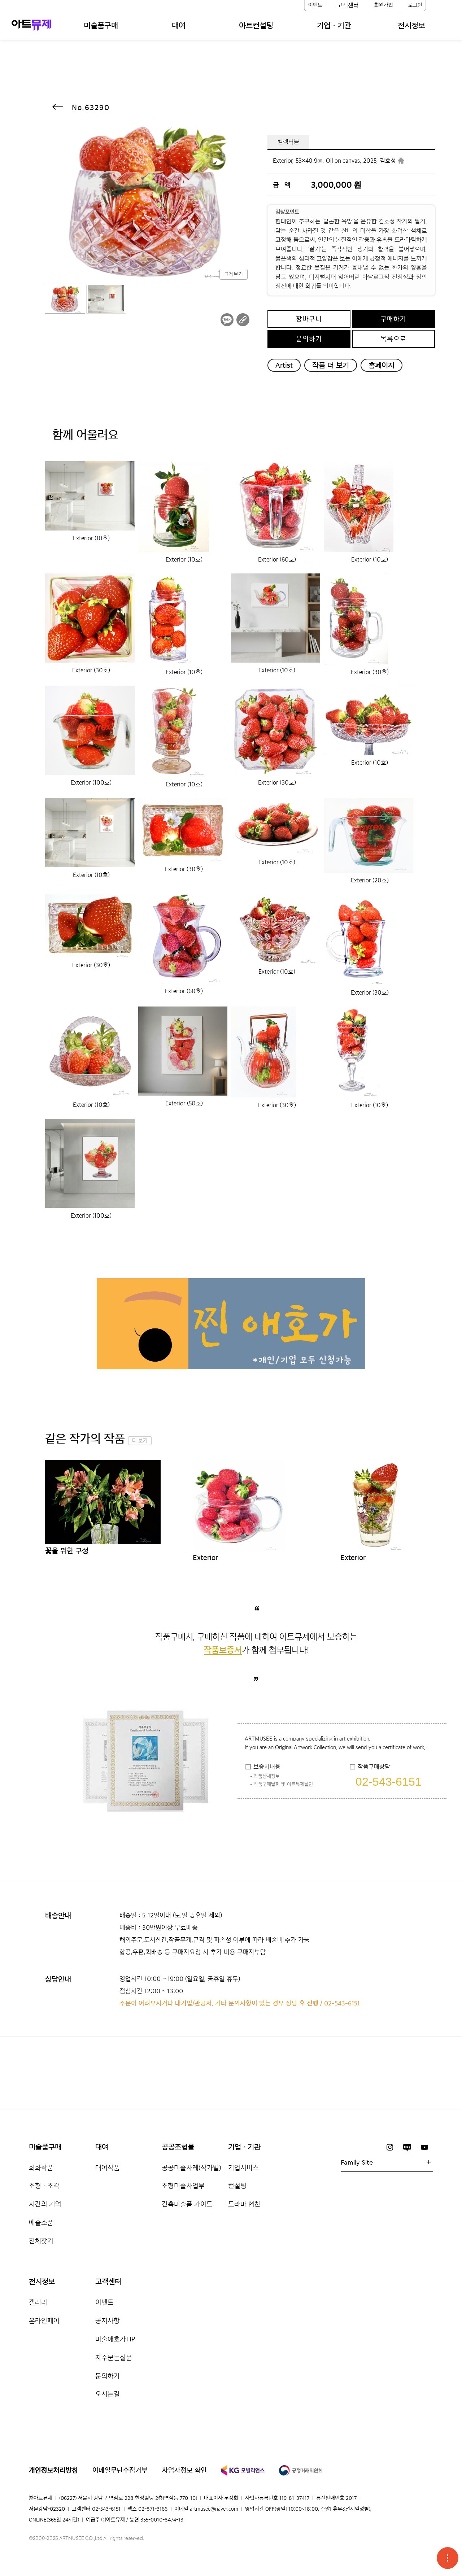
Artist (284, 365)
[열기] (448, 2558)
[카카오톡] (227, 320)
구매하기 (393, 319)
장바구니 (309, 319)
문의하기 (309, 339)
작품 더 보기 (331, 365)
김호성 (388, 161)
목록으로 (393, 339)
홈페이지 (382, 365)
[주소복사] (243, 320)
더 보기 (140, 1441)
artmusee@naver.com (214, 2509)
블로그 (407, 2147)
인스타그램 (390, 2147)
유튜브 (424, 2147)
